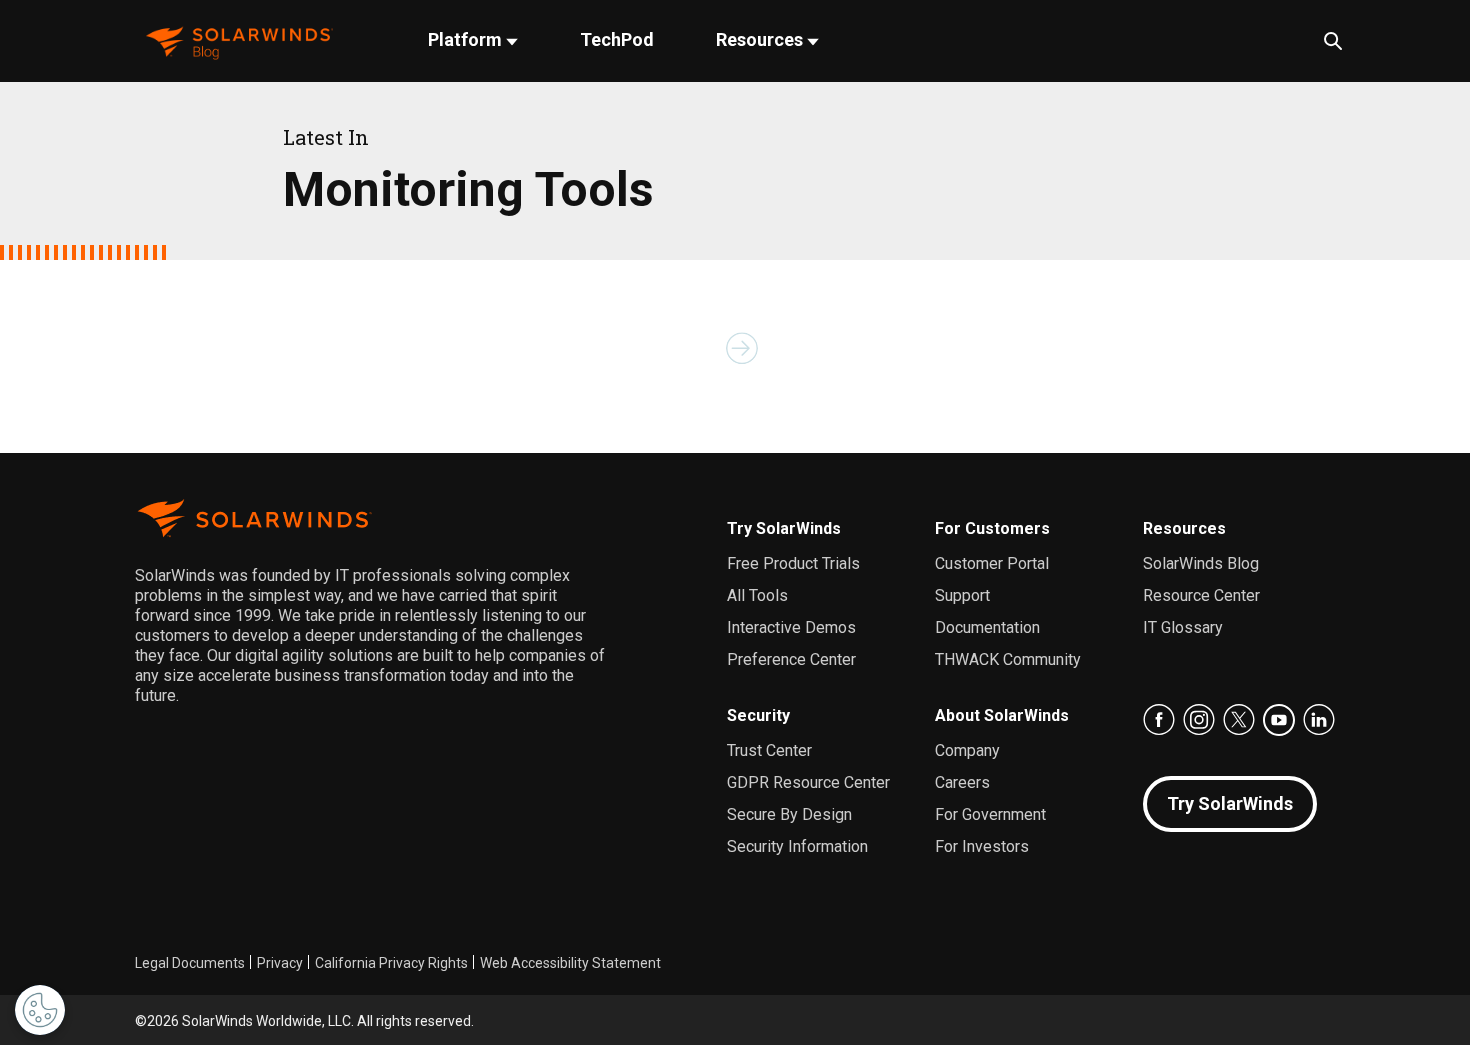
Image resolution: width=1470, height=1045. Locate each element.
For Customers (992, 528)
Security (758, 715)
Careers (962, 782)
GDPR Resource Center (808, 782)
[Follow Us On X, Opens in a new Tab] (1239, 720)
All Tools (757, 595)
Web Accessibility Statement (570, 963)
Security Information (797, 846)
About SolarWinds (1002, 715)
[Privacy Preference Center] (40, 1010)
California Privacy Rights (391, 963)
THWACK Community (1008, 659)
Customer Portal (992, 563)
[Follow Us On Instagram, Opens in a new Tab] (1199, 720)
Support (962, 595)
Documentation (987, 627)
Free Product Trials (793, 563)
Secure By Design (789, 814)
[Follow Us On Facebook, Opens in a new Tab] (1159, 720)
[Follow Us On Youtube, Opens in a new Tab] (1279, 720)
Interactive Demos (791, 627)
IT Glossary (1183, 627)
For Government (990, 814)
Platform (467, 39)
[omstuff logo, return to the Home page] (239, 41)
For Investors (982, 846)
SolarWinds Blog (1201, 563)
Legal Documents (190, 963)
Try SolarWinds (784, 528)
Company (967, 750)
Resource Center (1201, 595)
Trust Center (769, 750)
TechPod (617, 39)
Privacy (280, 963)
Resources (761, 39)
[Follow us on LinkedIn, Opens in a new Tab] (1319, 720)
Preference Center (791, 659)
